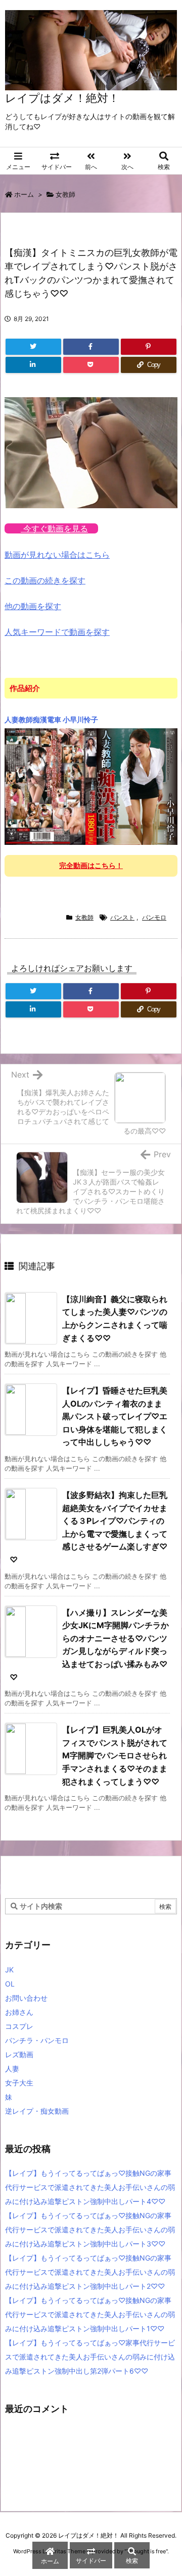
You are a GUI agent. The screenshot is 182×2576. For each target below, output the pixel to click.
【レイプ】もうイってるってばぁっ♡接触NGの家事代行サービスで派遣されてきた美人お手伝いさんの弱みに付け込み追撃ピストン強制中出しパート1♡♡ (90, 2314)
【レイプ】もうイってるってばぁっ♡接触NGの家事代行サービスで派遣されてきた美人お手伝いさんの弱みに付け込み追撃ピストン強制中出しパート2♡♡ (90, 2272)
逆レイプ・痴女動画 (37, 2111)
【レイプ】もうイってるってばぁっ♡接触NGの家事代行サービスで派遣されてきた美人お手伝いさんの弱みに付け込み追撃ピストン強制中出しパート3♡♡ (90, 2230)
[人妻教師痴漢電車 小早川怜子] (91, 786)
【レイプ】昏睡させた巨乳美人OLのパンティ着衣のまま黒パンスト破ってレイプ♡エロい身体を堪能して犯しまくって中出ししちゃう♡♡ (115, 1416)
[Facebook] (91, 347)
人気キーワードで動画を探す (57, 632)
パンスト (122, 917)
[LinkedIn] (33, 365)
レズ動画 (19, 2054)
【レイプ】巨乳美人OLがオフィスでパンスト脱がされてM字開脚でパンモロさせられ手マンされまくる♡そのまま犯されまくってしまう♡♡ (115, 1755)
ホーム (24, 194)
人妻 (12, 2069)
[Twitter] (33, 347)
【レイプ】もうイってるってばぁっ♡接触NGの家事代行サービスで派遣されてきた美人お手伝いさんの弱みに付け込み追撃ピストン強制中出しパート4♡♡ (90, 2187)
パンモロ (154, 917)
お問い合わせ (26, 1998)
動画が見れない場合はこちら (57, 555)
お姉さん (19, 2012)
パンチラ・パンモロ (37, 2040)
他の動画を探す (33, 606)
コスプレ (19, 2026)
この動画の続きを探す (45, 580)
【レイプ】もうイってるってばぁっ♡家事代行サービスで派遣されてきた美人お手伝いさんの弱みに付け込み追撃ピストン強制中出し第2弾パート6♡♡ (90, 2357)
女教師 (65, 194)
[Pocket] (91, 365)
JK (9, 1970)
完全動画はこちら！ (91, 865)
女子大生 (19, 2083)
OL (10, 1984)
